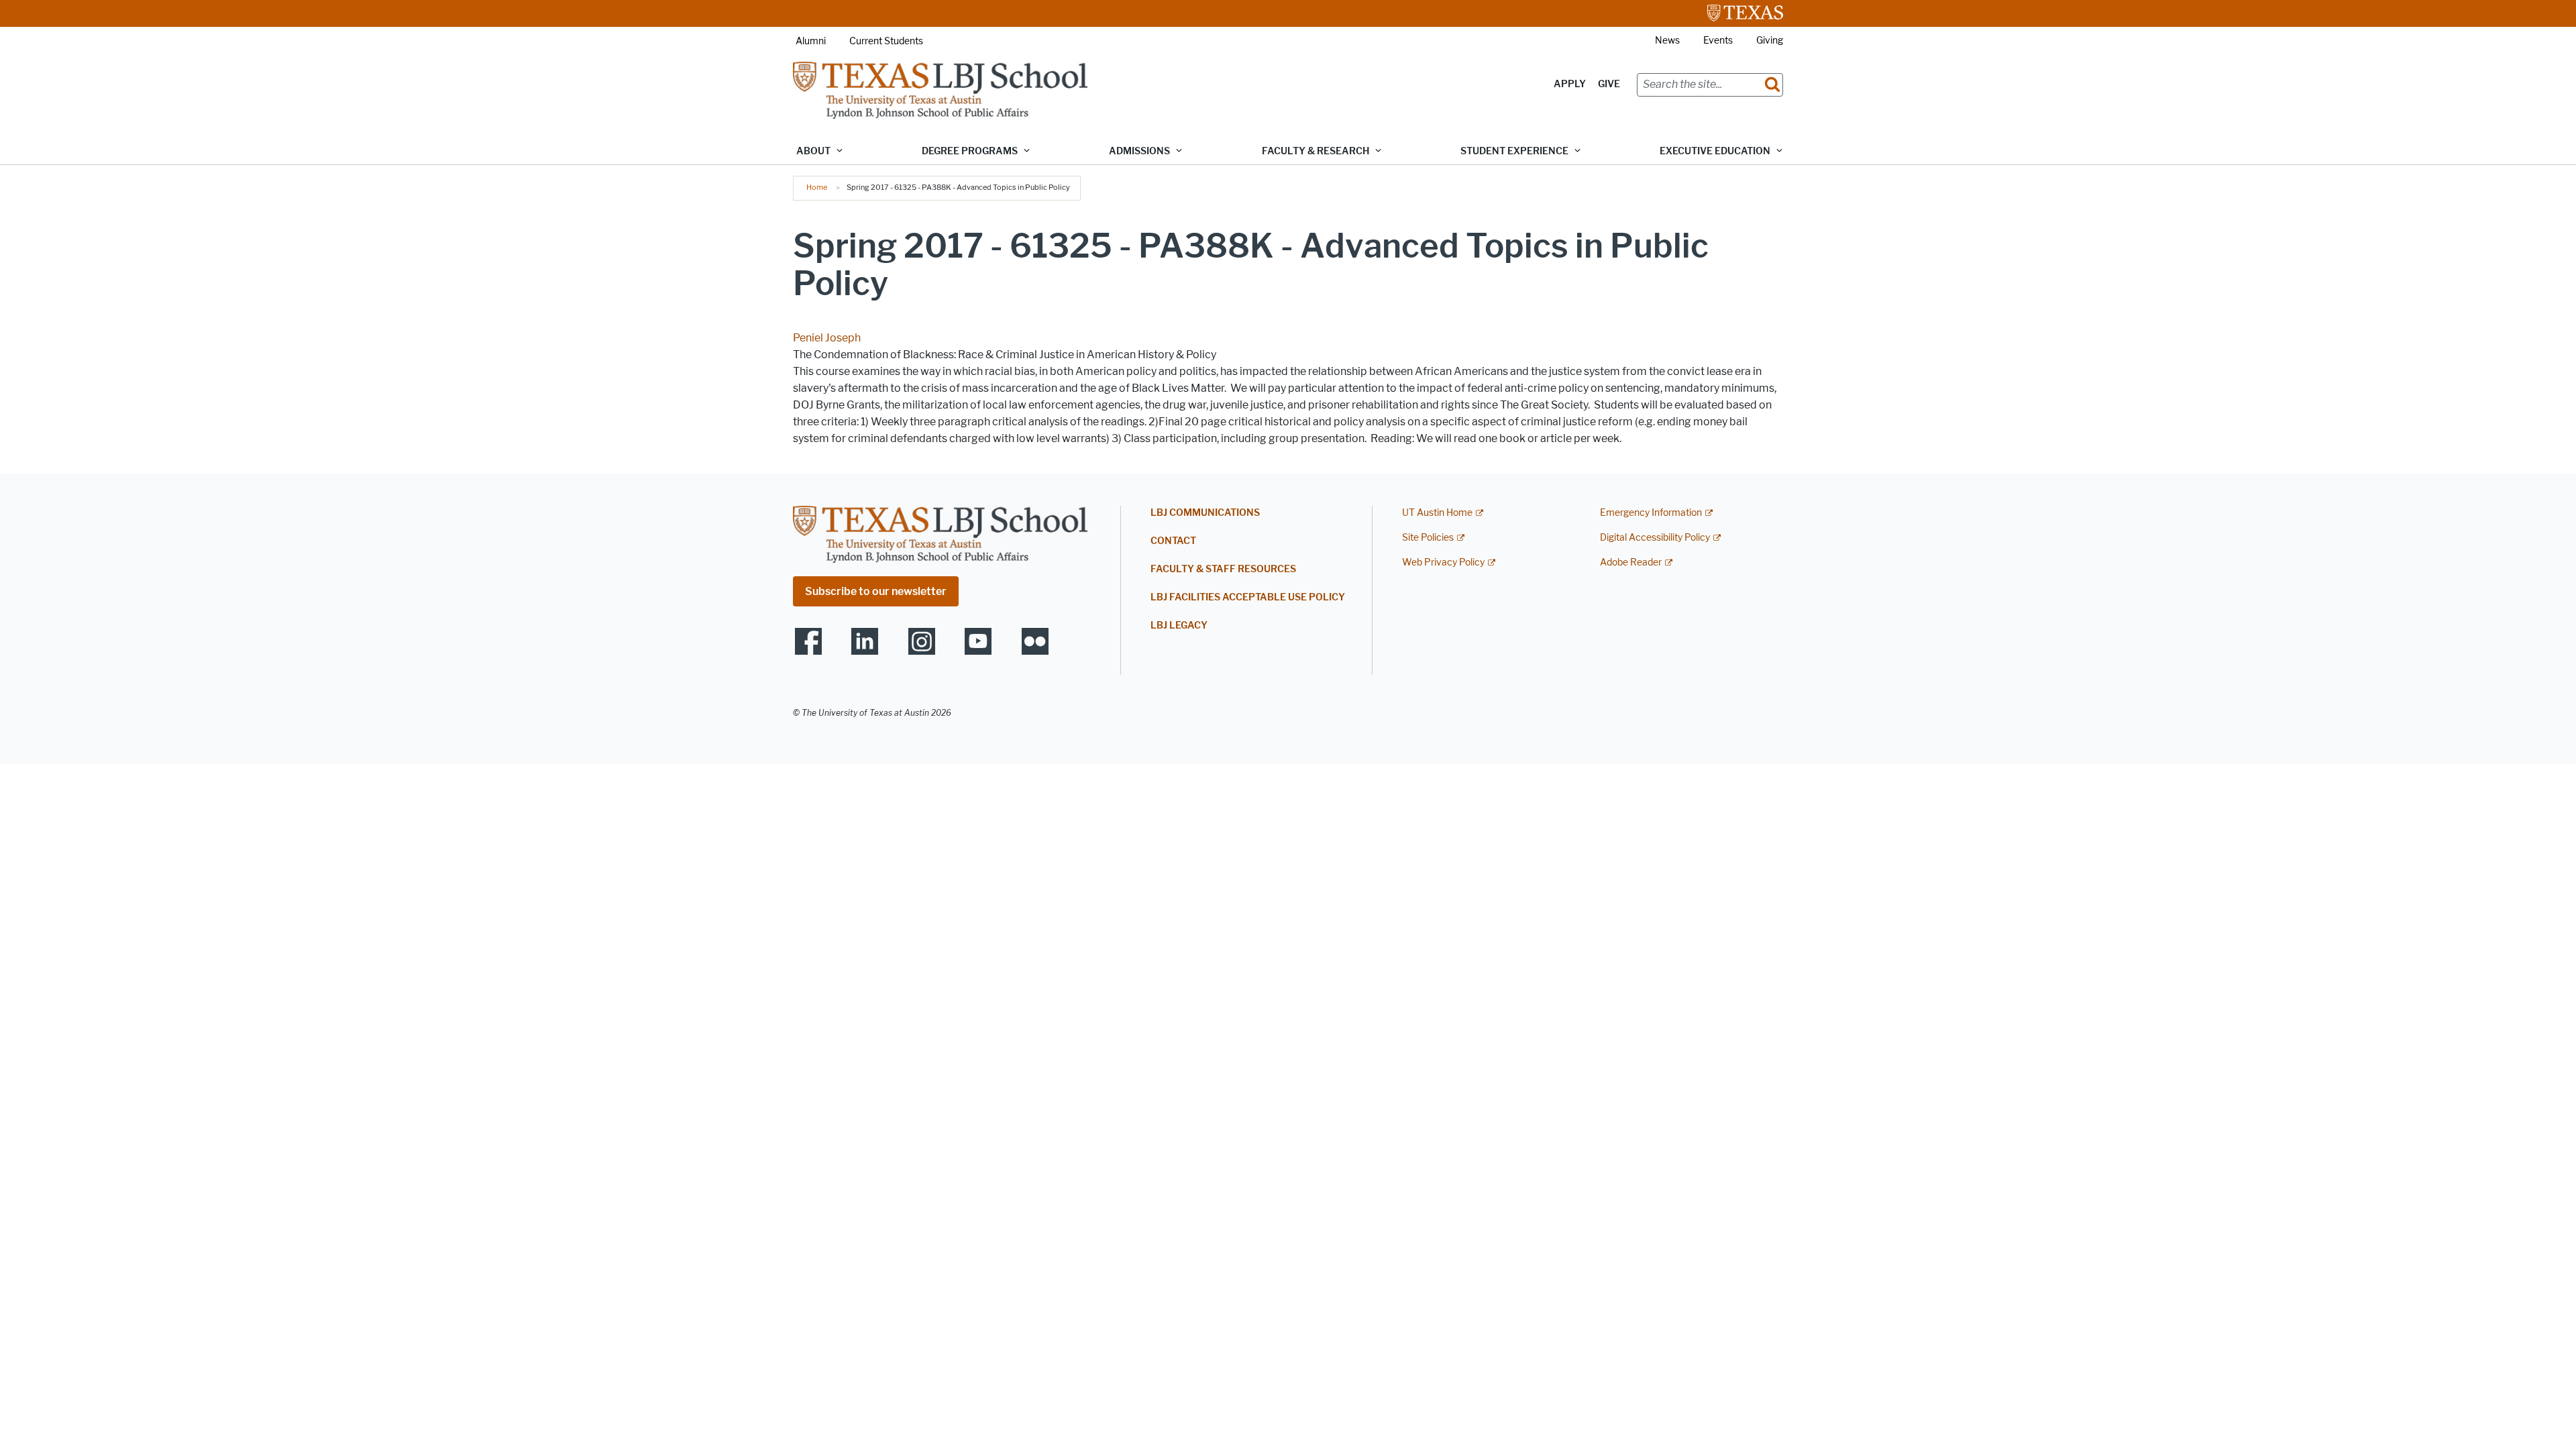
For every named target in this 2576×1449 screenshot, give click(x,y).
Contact (1173, 541)
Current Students (886, 41)
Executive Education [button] (1715, 151)
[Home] (940, 90)
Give (1609, 84)
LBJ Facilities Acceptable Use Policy (1248, 597)
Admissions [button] (1139, 151)
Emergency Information (1651, 513)
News (1667, 41)
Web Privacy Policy (1443, 562)
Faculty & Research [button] (1316, 151)
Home (817, 187)
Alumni (811, 41)
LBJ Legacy (1179, 626)
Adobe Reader (1631, 562)
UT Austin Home (1437, 513)
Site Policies (1428, 538)
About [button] (813, 151)
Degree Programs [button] (970, 151)
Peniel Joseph (827, 338)
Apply (1570, 84)
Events (1718, 41)
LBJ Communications (1205, 513)
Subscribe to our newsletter (876, 591)
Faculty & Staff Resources (1223, 569)
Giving (1770, 41)
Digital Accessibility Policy (1655, 538)
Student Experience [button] (1514, 151)
